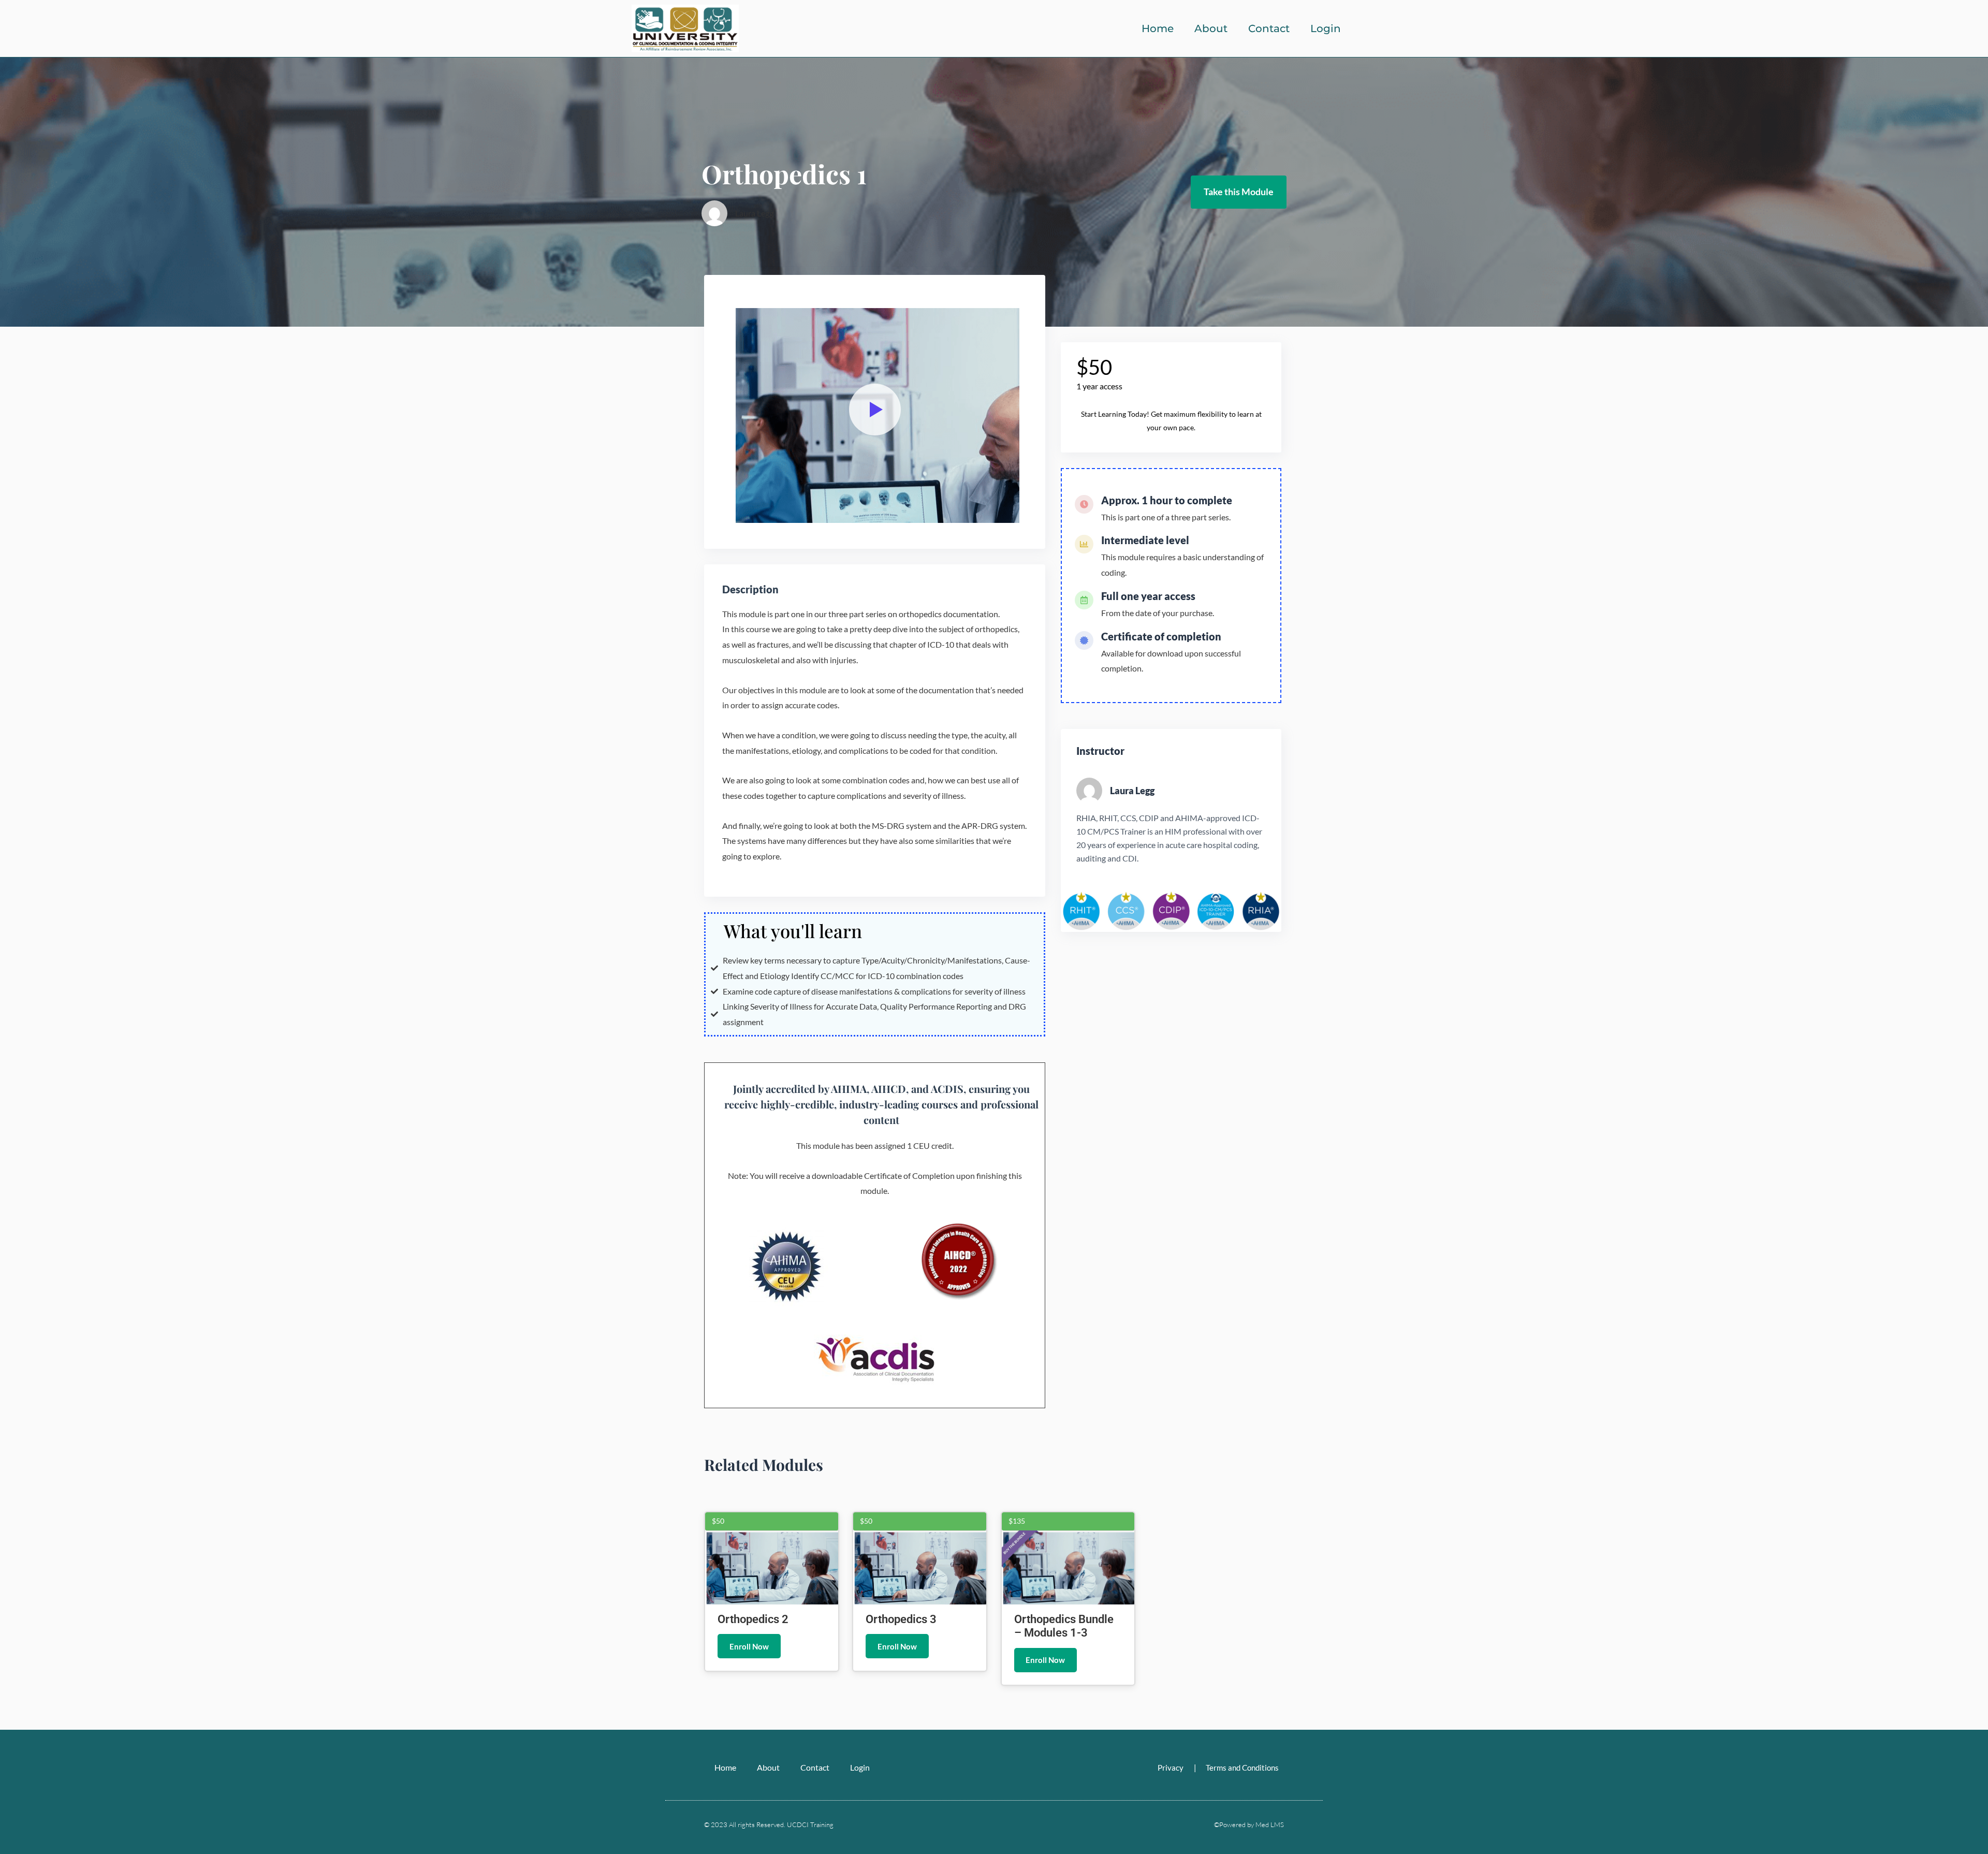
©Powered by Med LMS (1249, 1824)
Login (1326, 28)
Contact (1269, 28)
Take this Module (1239, 192)
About (1211, 28)
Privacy (1171, 1768)
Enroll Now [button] (749, 1646)
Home (1158, 28)
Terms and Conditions (1242, 1768)
